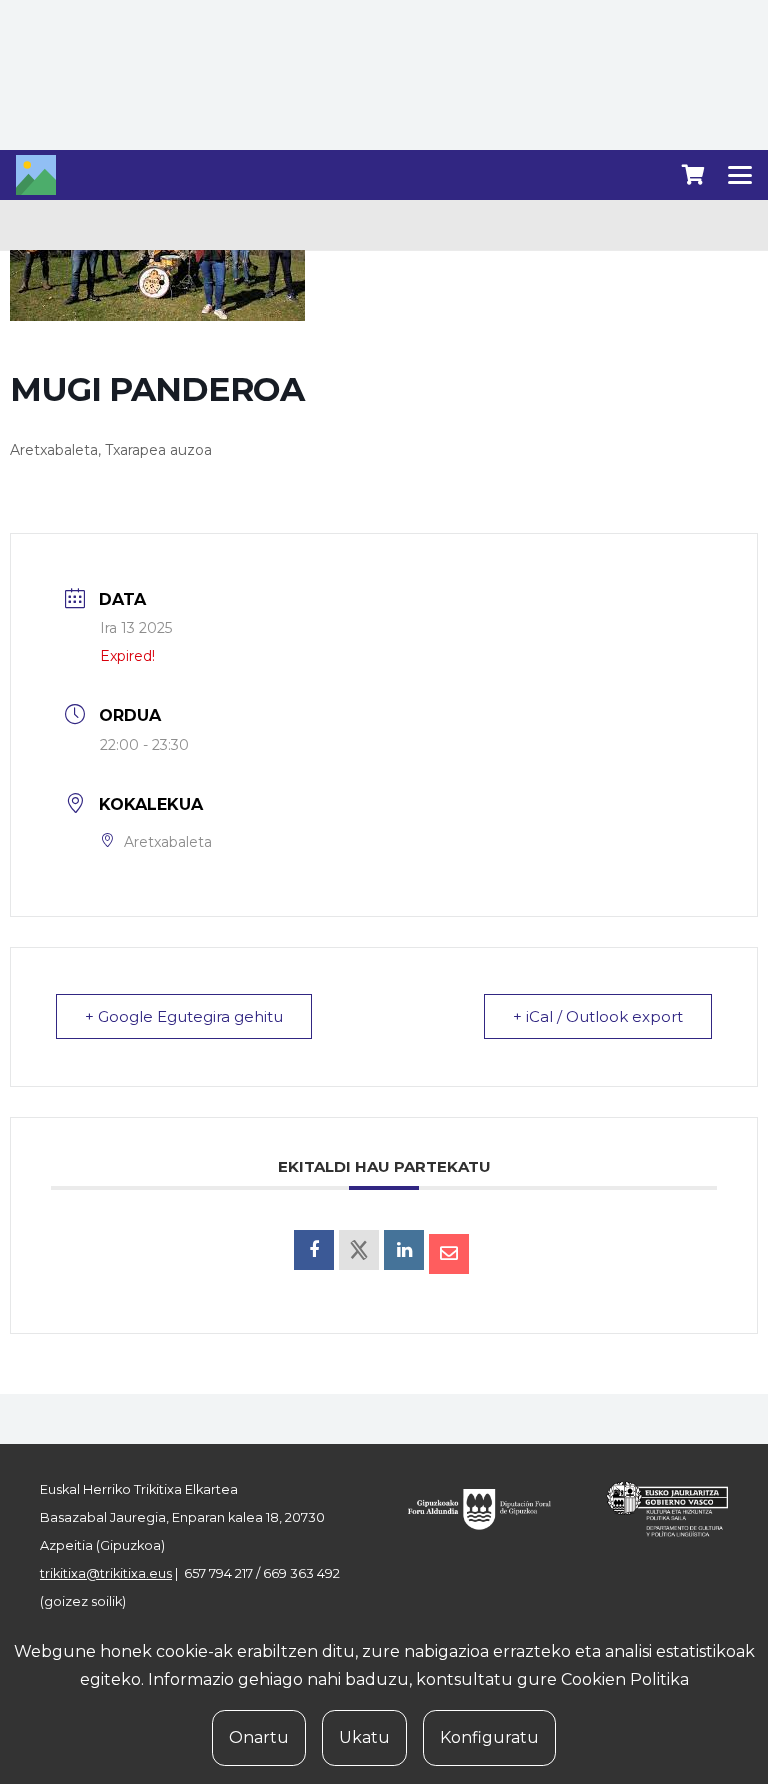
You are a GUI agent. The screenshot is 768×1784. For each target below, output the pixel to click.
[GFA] (488, 1509)
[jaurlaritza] (658, 1509)
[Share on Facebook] (314, 1250)
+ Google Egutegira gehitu (184, 1016)
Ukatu (364, 1737)
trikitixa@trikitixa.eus (106, 1573)
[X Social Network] (359, 1250)
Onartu (259, 1737)
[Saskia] (693, 175)
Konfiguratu (489, 1737)
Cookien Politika (625, 1679)
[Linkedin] (404, 1250)
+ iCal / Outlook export (598, 1016)
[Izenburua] (36, 175)
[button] (740, 175)
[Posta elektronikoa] (449, 1254)
